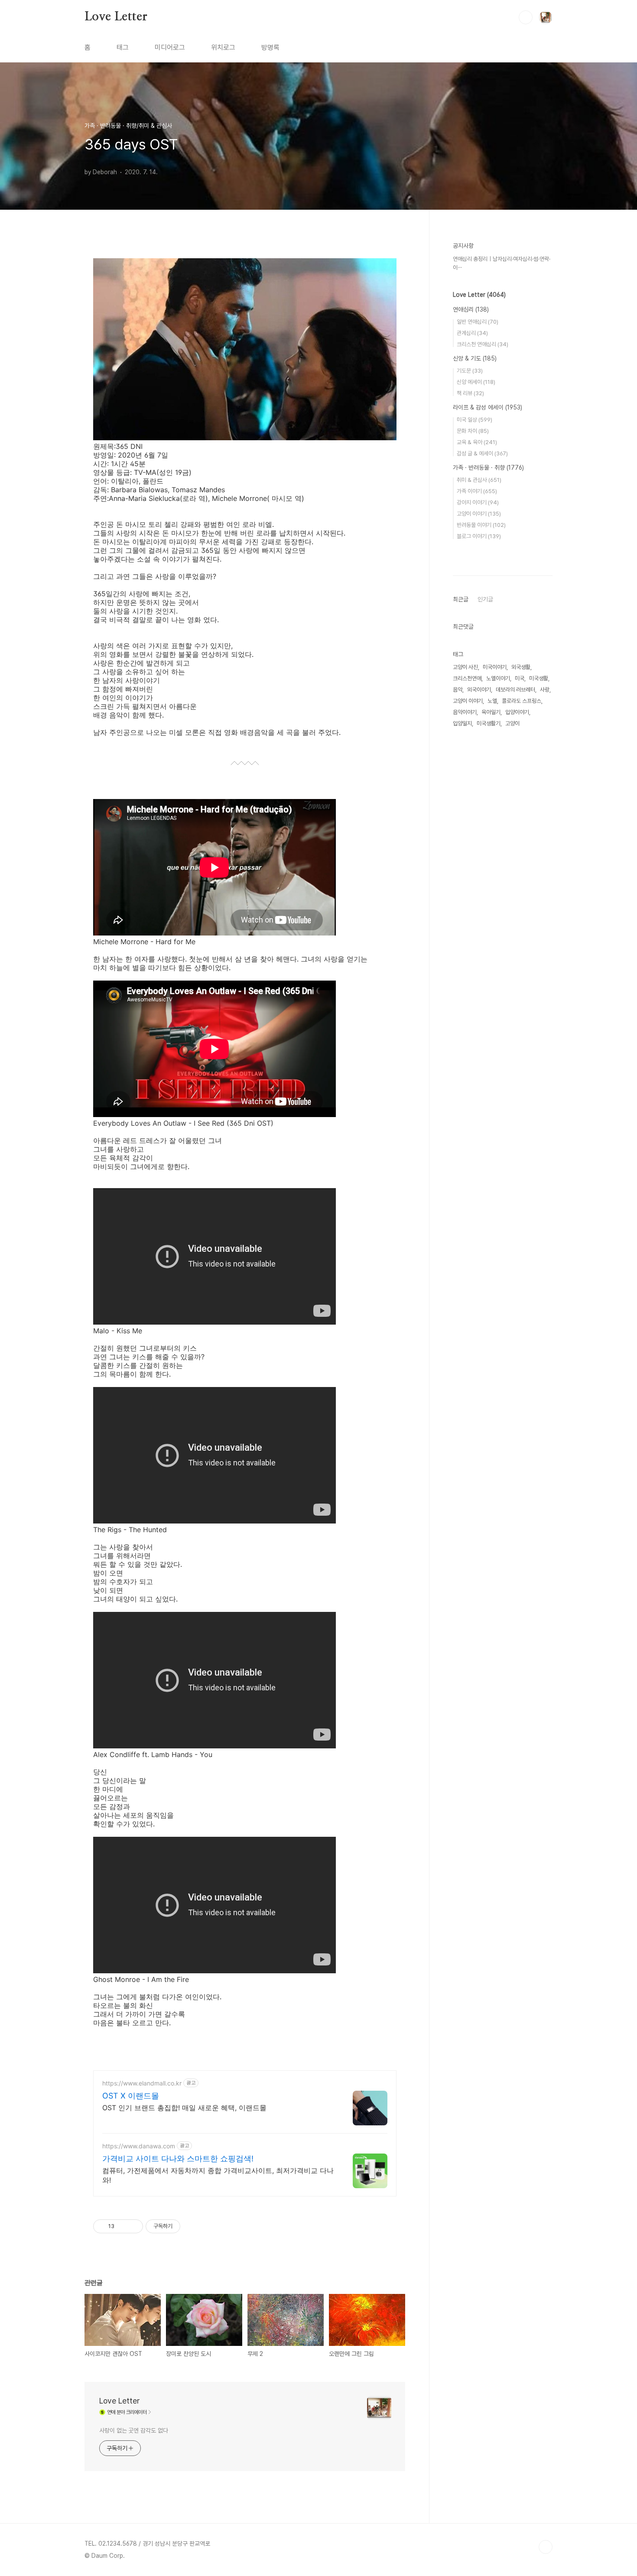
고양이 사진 (465, 667)
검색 (526, 17)
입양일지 (462, 723)
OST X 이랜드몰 (131, 2096)
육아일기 (491, 712)
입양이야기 (517, 712)
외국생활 (521, 667)
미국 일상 (474, 420)
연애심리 (471, 309)
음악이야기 (465, 712)
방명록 (270, 47)
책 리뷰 (470, 393)
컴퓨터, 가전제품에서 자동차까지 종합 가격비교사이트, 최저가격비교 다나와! (218, 2175)
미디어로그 (170, 47)
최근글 (461, 599)
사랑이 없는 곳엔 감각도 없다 (133, 2430)
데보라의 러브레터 (515, 690)
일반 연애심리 (478, 322)
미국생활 (539, 678)
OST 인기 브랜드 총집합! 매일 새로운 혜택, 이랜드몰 (184, 2108)
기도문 (470, 371)
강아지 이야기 (478, 502)
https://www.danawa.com (139, 2146)
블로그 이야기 (479, 536)
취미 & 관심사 (479, 480)
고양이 (512, 723)
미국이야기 (495, 667)
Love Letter (116, 17)
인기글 (485, 599)
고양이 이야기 (479, 514)
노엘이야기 (498, 678)
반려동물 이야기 (481, 525)
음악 (458, 690)
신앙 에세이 (476, 382)
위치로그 (223, 47)
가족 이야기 (477, 491)
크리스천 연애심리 (483, 344)
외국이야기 (479, 690)
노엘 (492, 701)
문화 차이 (473, 431)
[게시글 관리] (133, 2226)
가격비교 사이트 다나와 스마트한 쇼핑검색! (178, 2159)
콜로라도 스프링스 (522, 701)
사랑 (545, 690)
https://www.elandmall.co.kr (142, 2083)
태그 (123, 47)
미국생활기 (489, 723)
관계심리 (472, 333)
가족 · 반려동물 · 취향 (488, 468)
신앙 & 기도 (475, 358)
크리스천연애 (467, 678)
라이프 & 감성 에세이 (487, 407)
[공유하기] (122, 2226)
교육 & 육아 (477, 442)
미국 (520, 678)
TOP (546, 2547)
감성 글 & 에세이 (482, 453)
